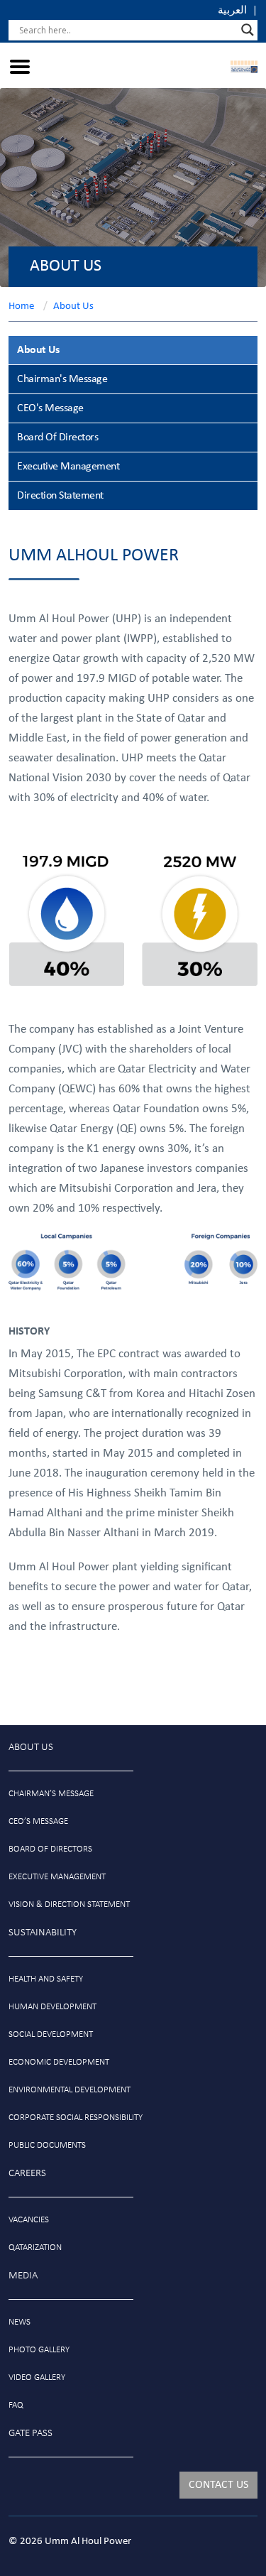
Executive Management (68, 467)
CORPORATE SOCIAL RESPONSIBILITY (76, 2118)
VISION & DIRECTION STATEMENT (69, 1904)
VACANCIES (29, 2220)
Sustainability (43, 1933)
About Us (73, 306)
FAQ (16, 2405)
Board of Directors (57, 438)
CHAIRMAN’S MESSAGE (51, 1794)
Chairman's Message (62, 379)
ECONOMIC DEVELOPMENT (59, 2062)
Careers (27, 2174)
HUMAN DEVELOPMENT (52, 2007)
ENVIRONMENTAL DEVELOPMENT (70, 2090)
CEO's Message (50, 408)
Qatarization (35, 2248)
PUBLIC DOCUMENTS (47, 2145)
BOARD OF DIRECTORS (50, 1849)
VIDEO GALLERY (37, 2377)
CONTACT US (218, 2485)
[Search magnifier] (248, 30)
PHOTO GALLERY (39, 2350)
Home (21, 306)
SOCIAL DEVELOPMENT (51, 2034)
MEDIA (23, 2276)
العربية (232, 11)
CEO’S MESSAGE (38, 1821)
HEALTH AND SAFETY (46, 1979)
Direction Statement (60, 496)
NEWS (20, 2322)
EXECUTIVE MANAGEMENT (57, 1877)
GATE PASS (31, 2434)
